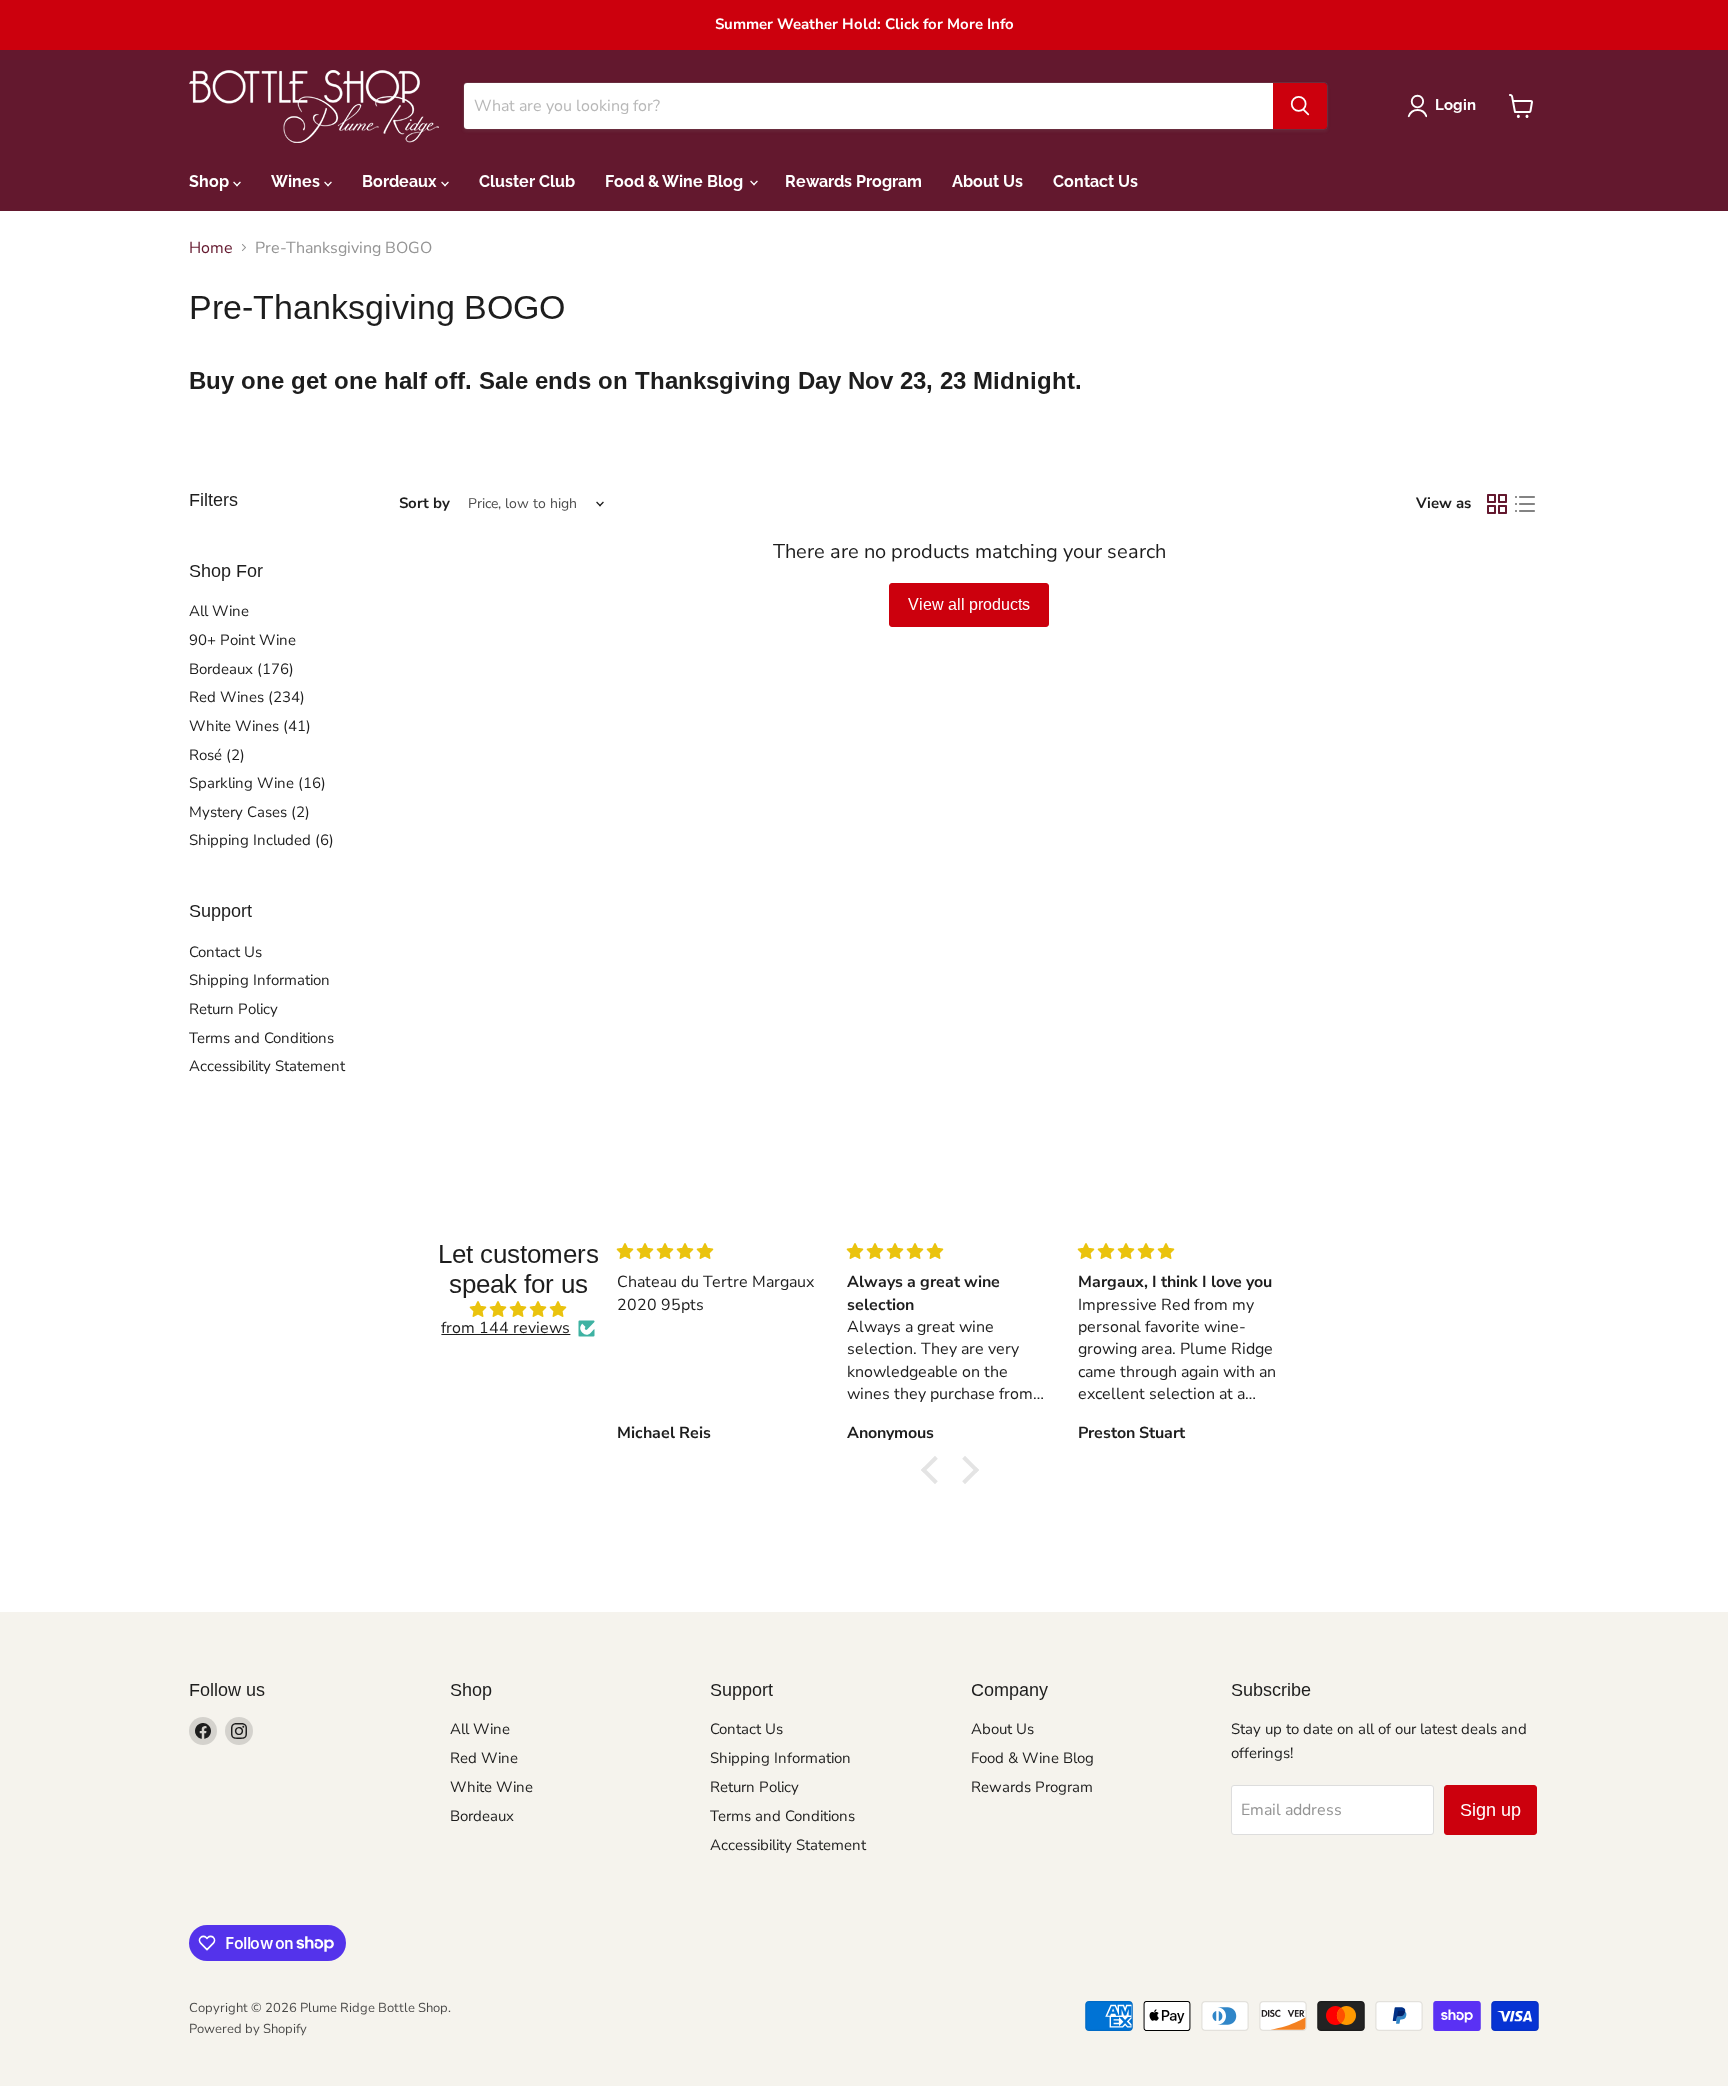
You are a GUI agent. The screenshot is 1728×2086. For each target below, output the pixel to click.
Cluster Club (527, 181)
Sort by (424, 503)
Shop (211, 181)
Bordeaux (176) (241, 669)
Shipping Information (259, 980)
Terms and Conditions (261, 1038)
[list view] (1525, 504)
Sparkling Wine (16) (257, 783)
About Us (987, 181)
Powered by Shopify (248, 2029)
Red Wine (484, 1758)
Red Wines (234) (247, 697)
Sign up (1490, 1810)
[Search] (1300, 106)
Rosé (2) (217, 755)
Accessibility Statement (267, 1066)
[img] (518, 1309)
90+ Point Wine (242, 640)
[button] (935, 1470)
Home (211, 248)
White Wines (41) (250, 726)
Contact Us (1095, 181)
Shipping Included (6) (261, 840)
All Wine (219, 611)
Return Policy (233, 1009)
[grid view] (1497, 504)
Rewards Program (853, 181)
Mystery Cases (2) (249, 812)
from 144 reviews (505, 1328)
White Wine (491, 1787)
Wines (297, 181)
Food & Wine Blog (676, 181)
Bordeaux (401, 181)
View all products (969, 604)
